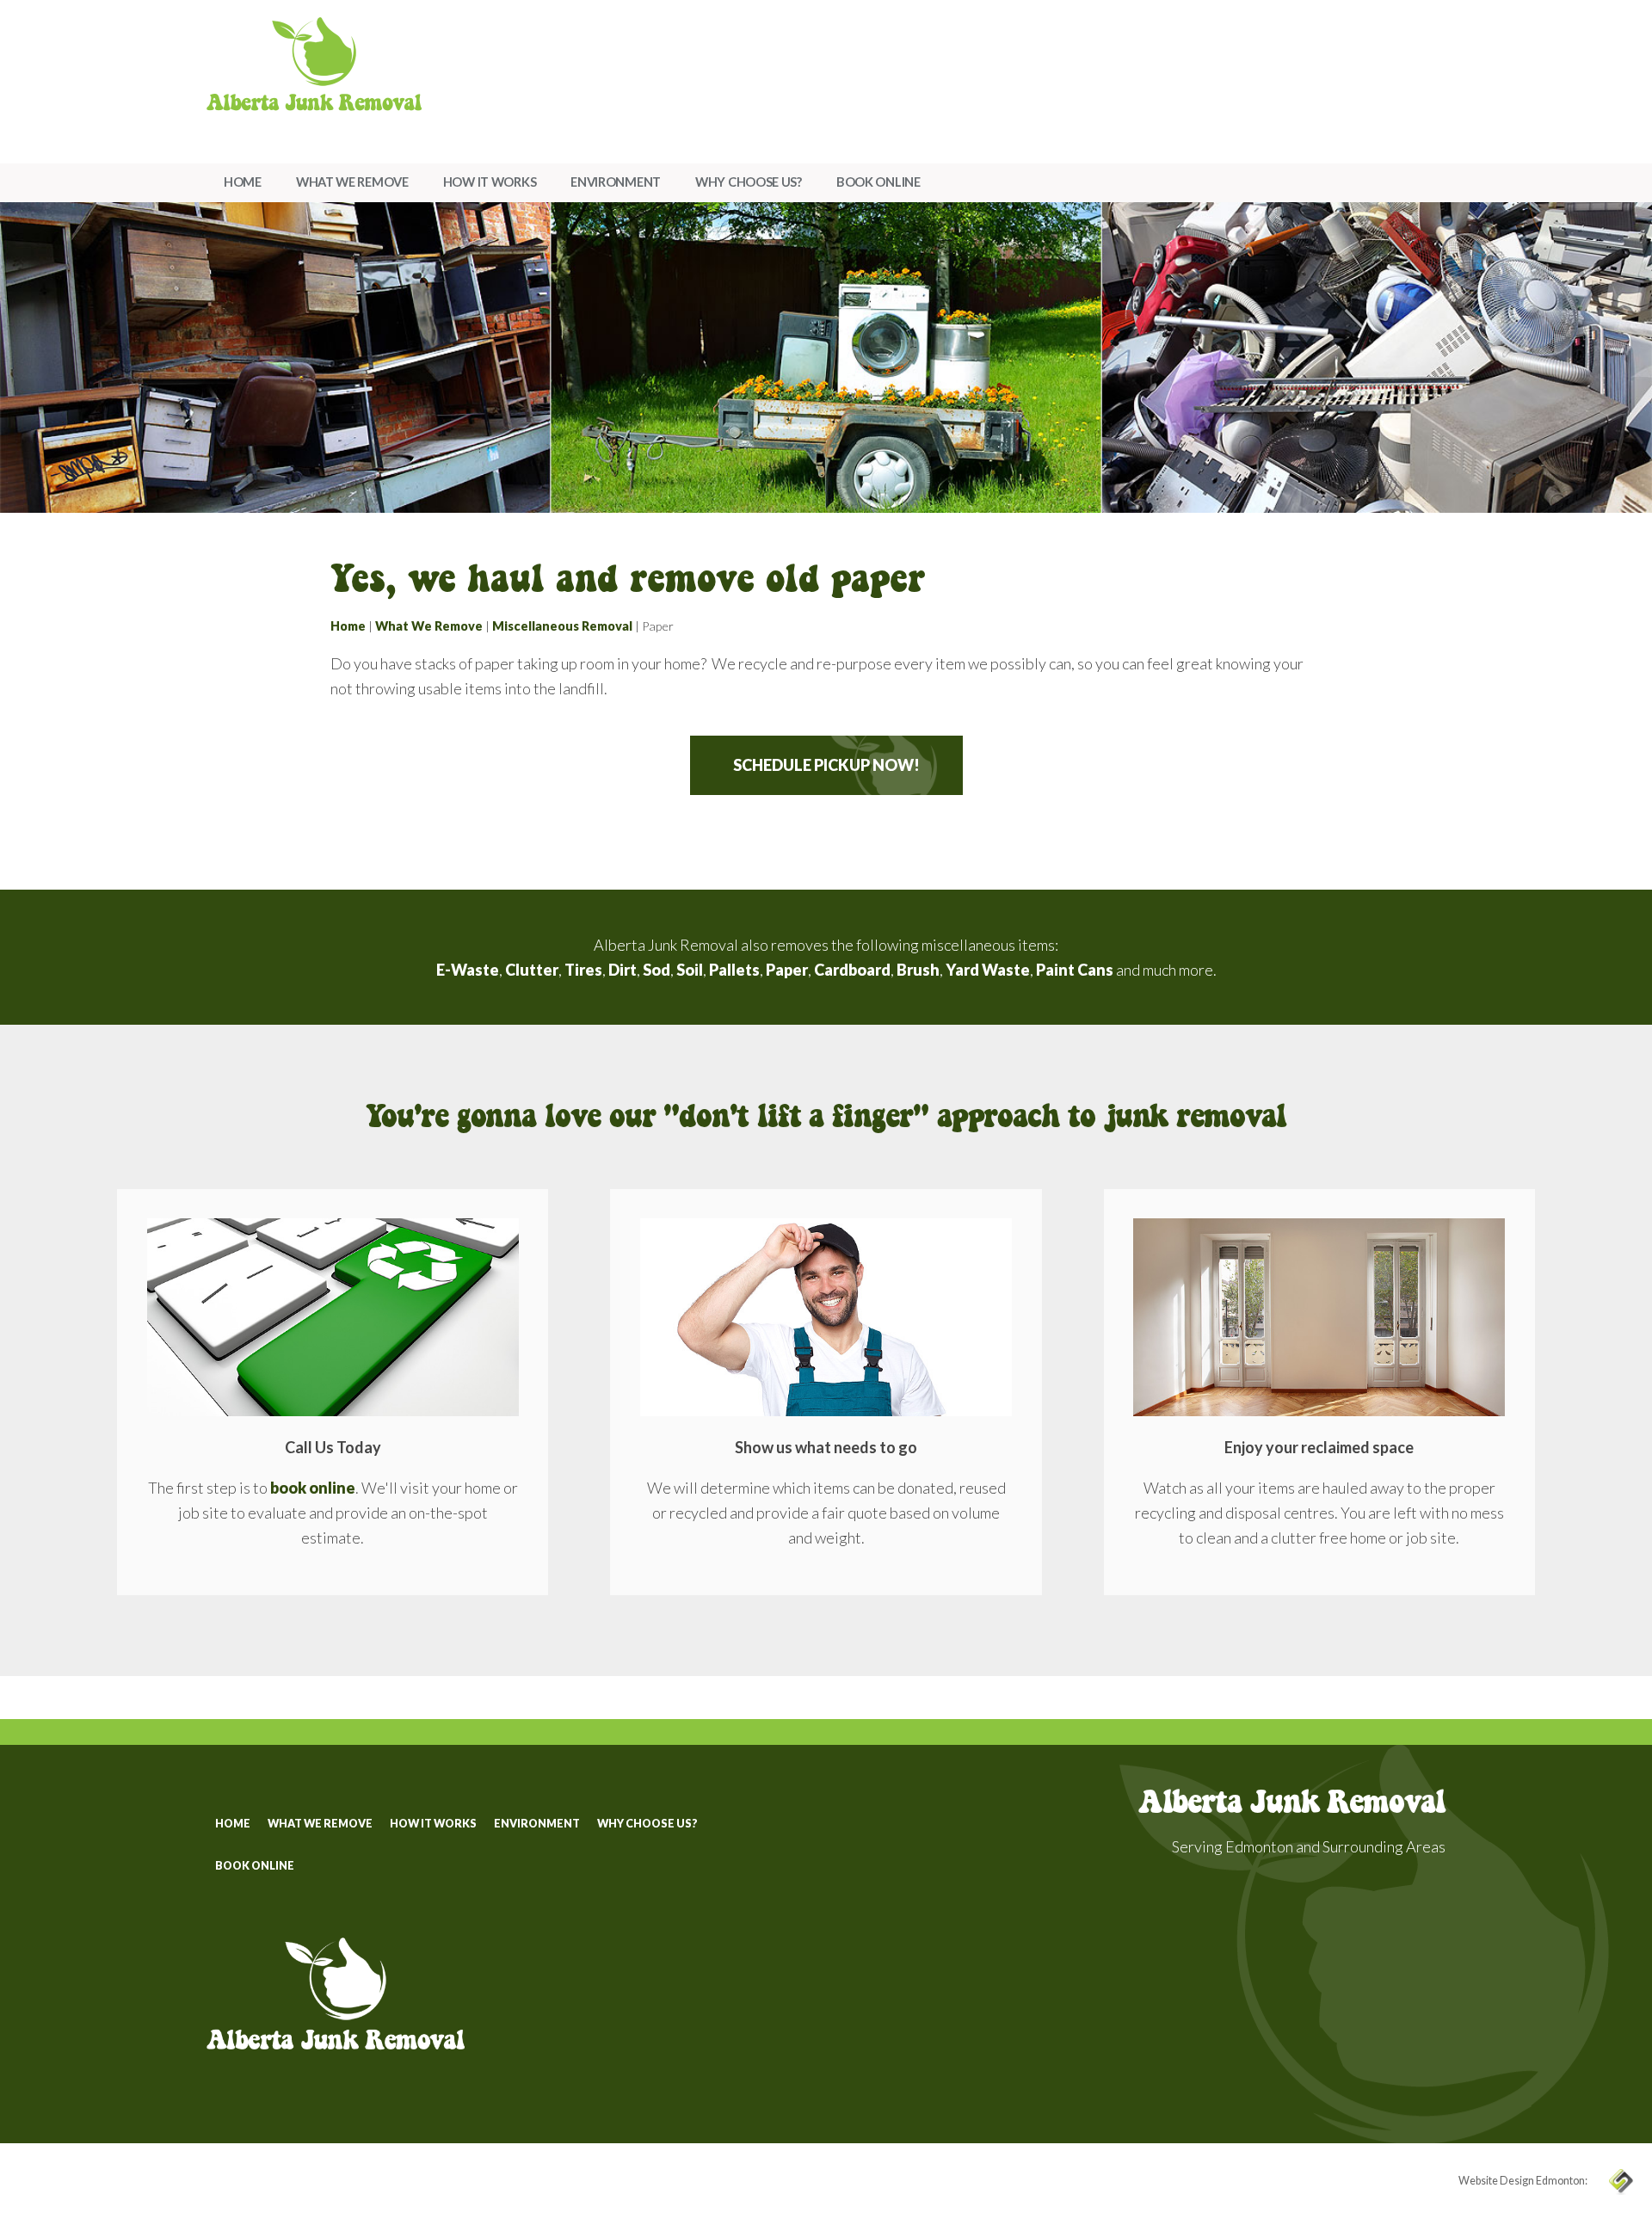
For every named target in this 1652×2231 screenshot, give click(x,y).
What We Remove (352, 182)
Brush (918, 970)
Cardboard (852, 970)
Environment (616, 182)
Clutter (532, 970)
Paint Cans (1075, 970)
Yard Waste (988, 970)
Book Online (878, 182)
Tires (583, 970)
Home (243, 182)
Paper (787, 970)
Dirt (623, 970)
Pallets (734, 970)
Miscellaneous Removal (562, 626)
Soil (690, 970)
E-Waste (468, 970)
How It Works (490, 182)
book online (313, 1488)
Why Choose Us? (749, 182)
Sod (656, 970)
